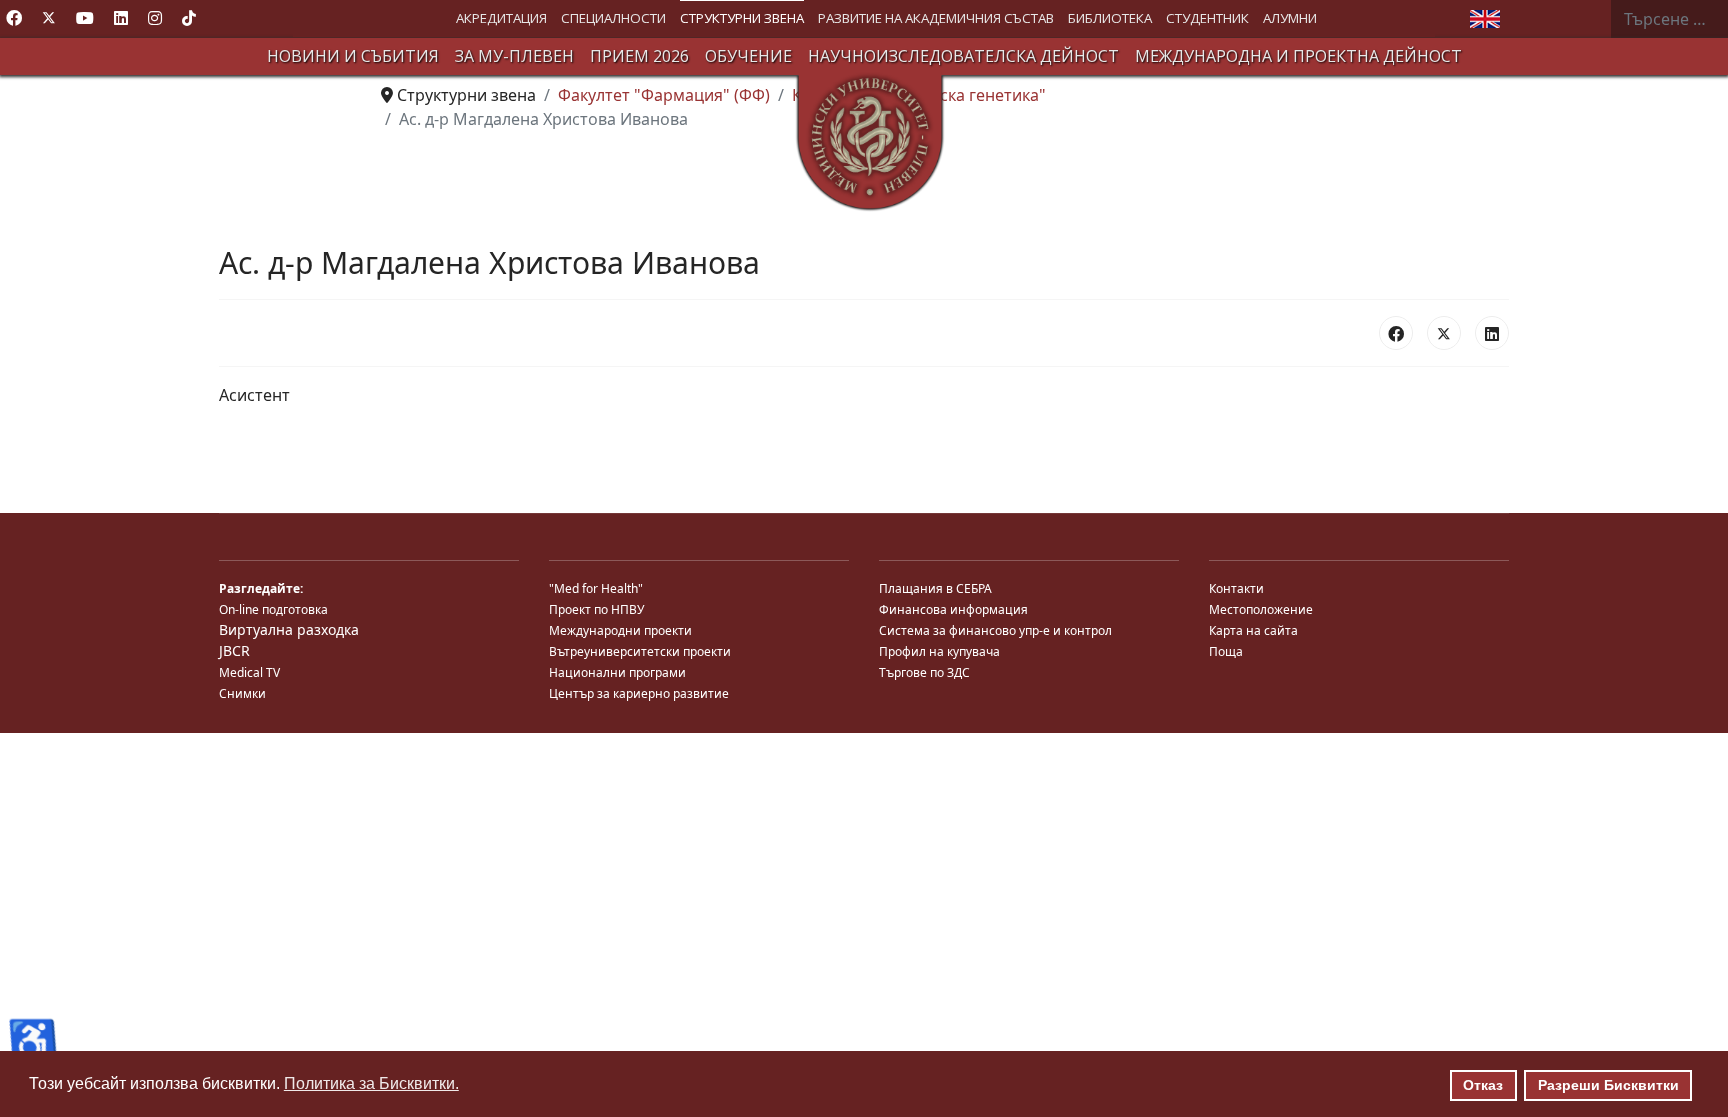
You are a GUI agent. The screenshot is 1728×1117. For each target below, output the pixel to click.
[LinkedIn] (1492, 333)
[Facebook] (14, 18)
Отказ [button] (1483, 1085)
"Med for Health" (596, 588)
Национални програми (617, 672)
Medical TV (249, 672)
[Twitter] (49, 18)
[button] (501, 18)
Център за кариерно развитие (639, 693)
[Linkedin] (121, 18)
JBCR (234, 650)
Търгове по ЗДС (924, 672)
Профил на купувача (939, 651)
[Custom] (189, 18)
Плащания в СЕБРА (935, 588)
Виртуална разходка (289, 629)
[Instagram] (155, 18)
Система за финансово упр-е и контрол (995, 630)
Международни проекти (620, 630)
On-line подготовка (273, 609)
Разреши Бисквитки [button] (1608, 1085)
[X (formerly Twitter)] (1444, 333)
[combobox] (1669, 19)
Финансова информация (953, 609)
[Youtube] (85, 18)
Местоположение (1261, 609)
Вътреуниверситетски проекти (640, 651)
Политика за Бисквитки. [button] (371, 1083)
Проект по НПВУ (596, 609)
